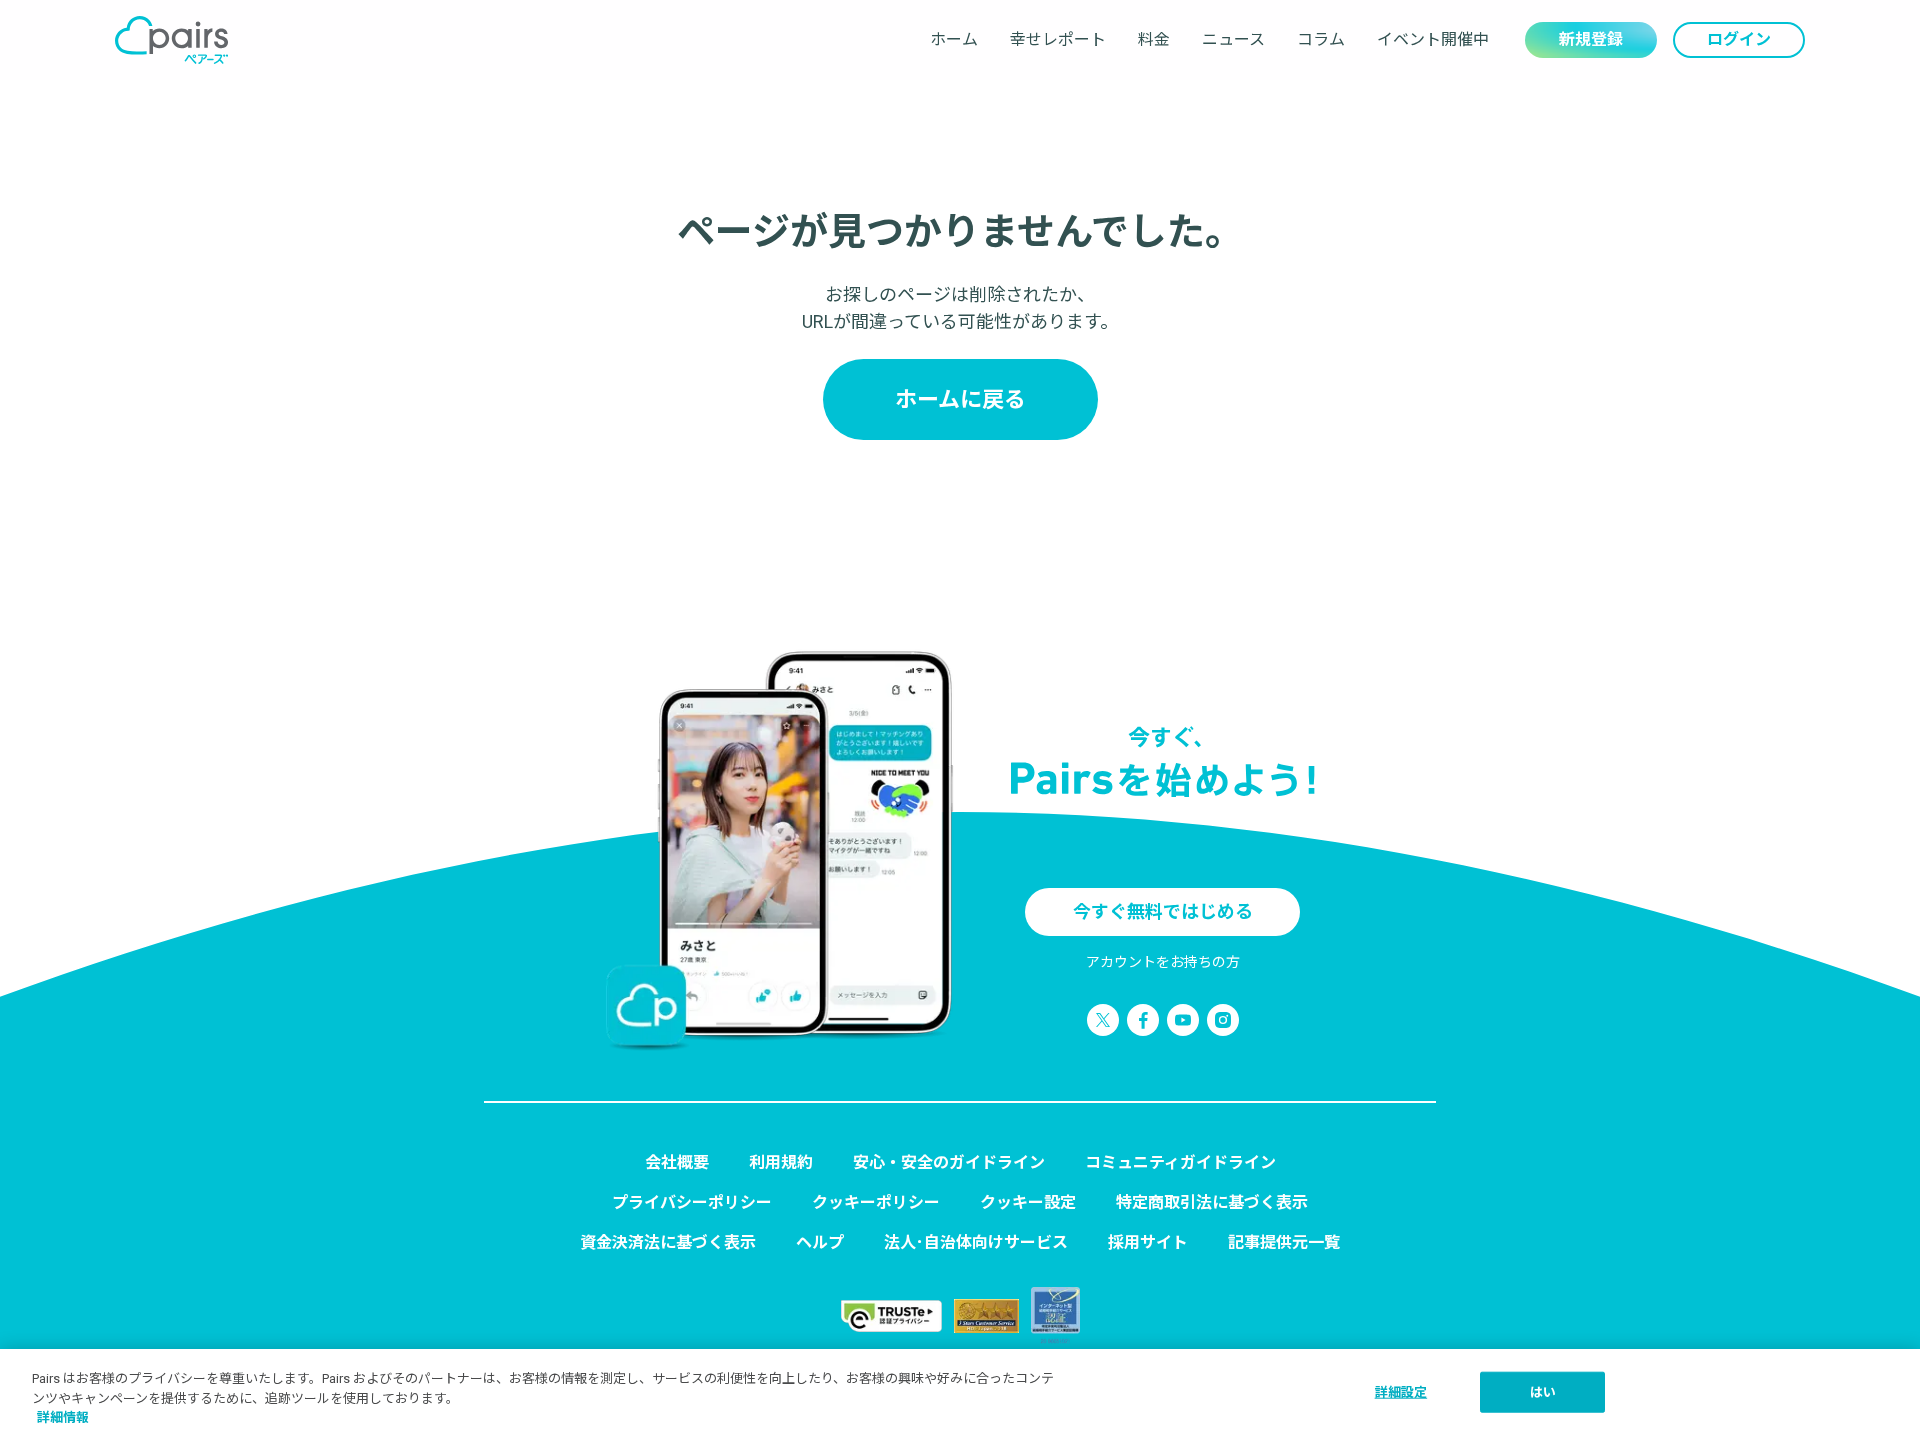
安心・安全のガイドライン (949, 1162)
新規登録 (1591, 39)
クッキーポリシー (876, 1202)
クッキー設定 (1028, 1202)
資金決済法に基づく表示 (668, 1242)
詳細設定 (1401, 1391)
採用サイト (1148, 1242)
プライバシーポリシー (692, 1202)
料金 (1154, 39)
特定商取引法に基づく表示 (1212, 1202)
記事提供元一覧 (1284, 1242)
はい (1543, 1391)
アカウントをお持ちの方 (1163, 962)
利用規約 (781, 1162)
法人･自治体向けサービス (976, 1242)
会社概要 (677, 1162)
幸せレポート (1058, 39)
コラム (1321, 39)
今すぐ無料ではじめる (1163, 911)
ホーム (954, 39)
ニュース (1233, 39)
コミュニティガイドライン (1180, 1162)
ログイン (1739, 39)
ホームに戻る (960, 399)
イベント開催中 (1433, 39)
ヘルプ (820, 1242)
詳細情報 (63, 1417)
